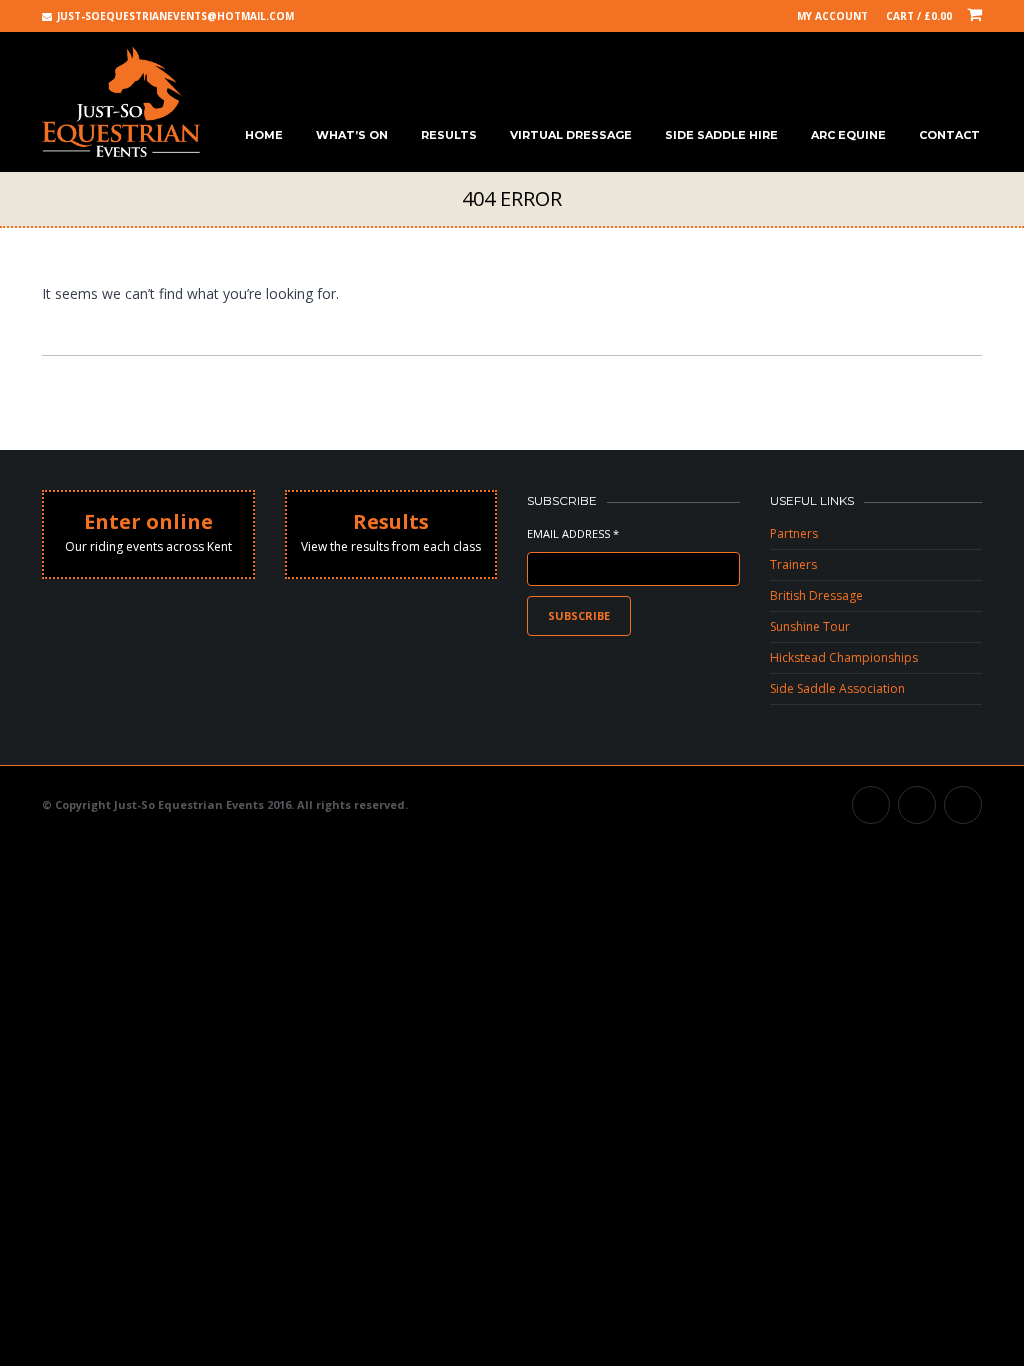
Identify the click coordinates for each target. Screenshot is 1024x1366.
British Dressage (816, 595)
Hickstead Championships (844, 657)
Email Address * (573, 533)
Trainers (793, 564)
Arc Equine (848, 135)
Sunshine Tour (810, 626)
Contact (949, 135)
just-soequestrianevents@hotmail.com (175, 16)
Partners (794, 533)
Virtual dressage (571, 135)
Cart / (919, 16)
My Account (832, 16)
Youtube (917, 805)
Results (449, 135)
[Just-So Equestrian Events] (121, 102)
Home (264, 135)
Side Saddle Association (837, 688)
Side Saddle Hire (721, 135)
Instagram (963, 805)
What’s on (352, 135)
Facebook (871, 805)
